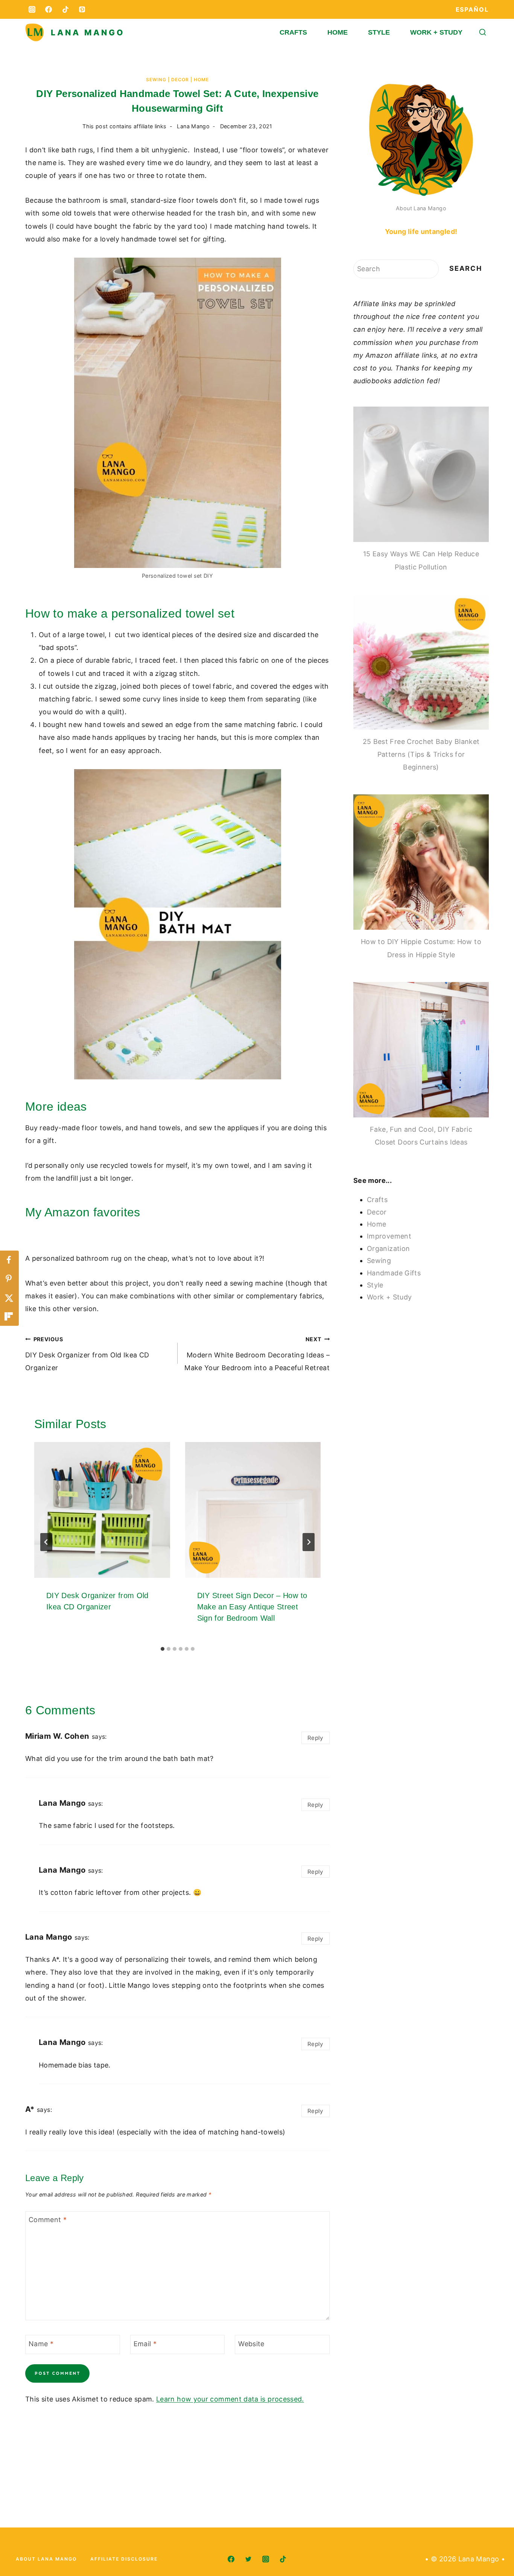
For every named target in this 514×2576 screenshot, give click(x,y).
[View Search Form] (483, 33)
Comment (48, 2220)
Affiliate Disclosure (124, 2559)
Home (338, 32)
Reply (316, 1738)
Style (379, 32)
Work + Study (436, 32)
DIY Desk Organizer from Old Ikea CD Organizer (87, 1354)
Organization (388, 1249)
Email (145, 2344)
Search (466, 268)
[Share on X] (9, 1298)
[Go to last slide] (46, 1542)
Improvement (389, 1236)
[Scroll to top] (496, 2547)
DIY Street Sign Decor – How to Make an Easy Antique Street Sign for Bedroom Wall (252, 1607)
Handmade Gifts (394, 1273)
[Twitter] (248, 2559)
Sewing (156, 80)
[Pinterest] (82, 9)
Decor (180, 80)
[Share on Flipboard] (9, 1316)
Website (251, 2344)
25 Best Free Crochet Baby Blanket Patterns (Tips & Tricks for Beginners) (421, 754)
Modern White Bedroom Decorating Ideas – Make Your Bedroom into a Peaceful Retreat (257, 1354)
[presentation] (102, 1510)
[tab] (163, 1649)
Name (41, 2344)
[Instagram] (32, 9)
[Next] (309, 1542)
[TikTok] (65, 9)
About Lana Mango (421, 208)
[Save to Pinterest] (9, 1279)
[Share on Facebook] (9, 1260)
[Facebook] (49, 9)
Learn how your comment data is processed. (230, 2399)
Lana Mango (193, 126)
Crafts (293, 32)
